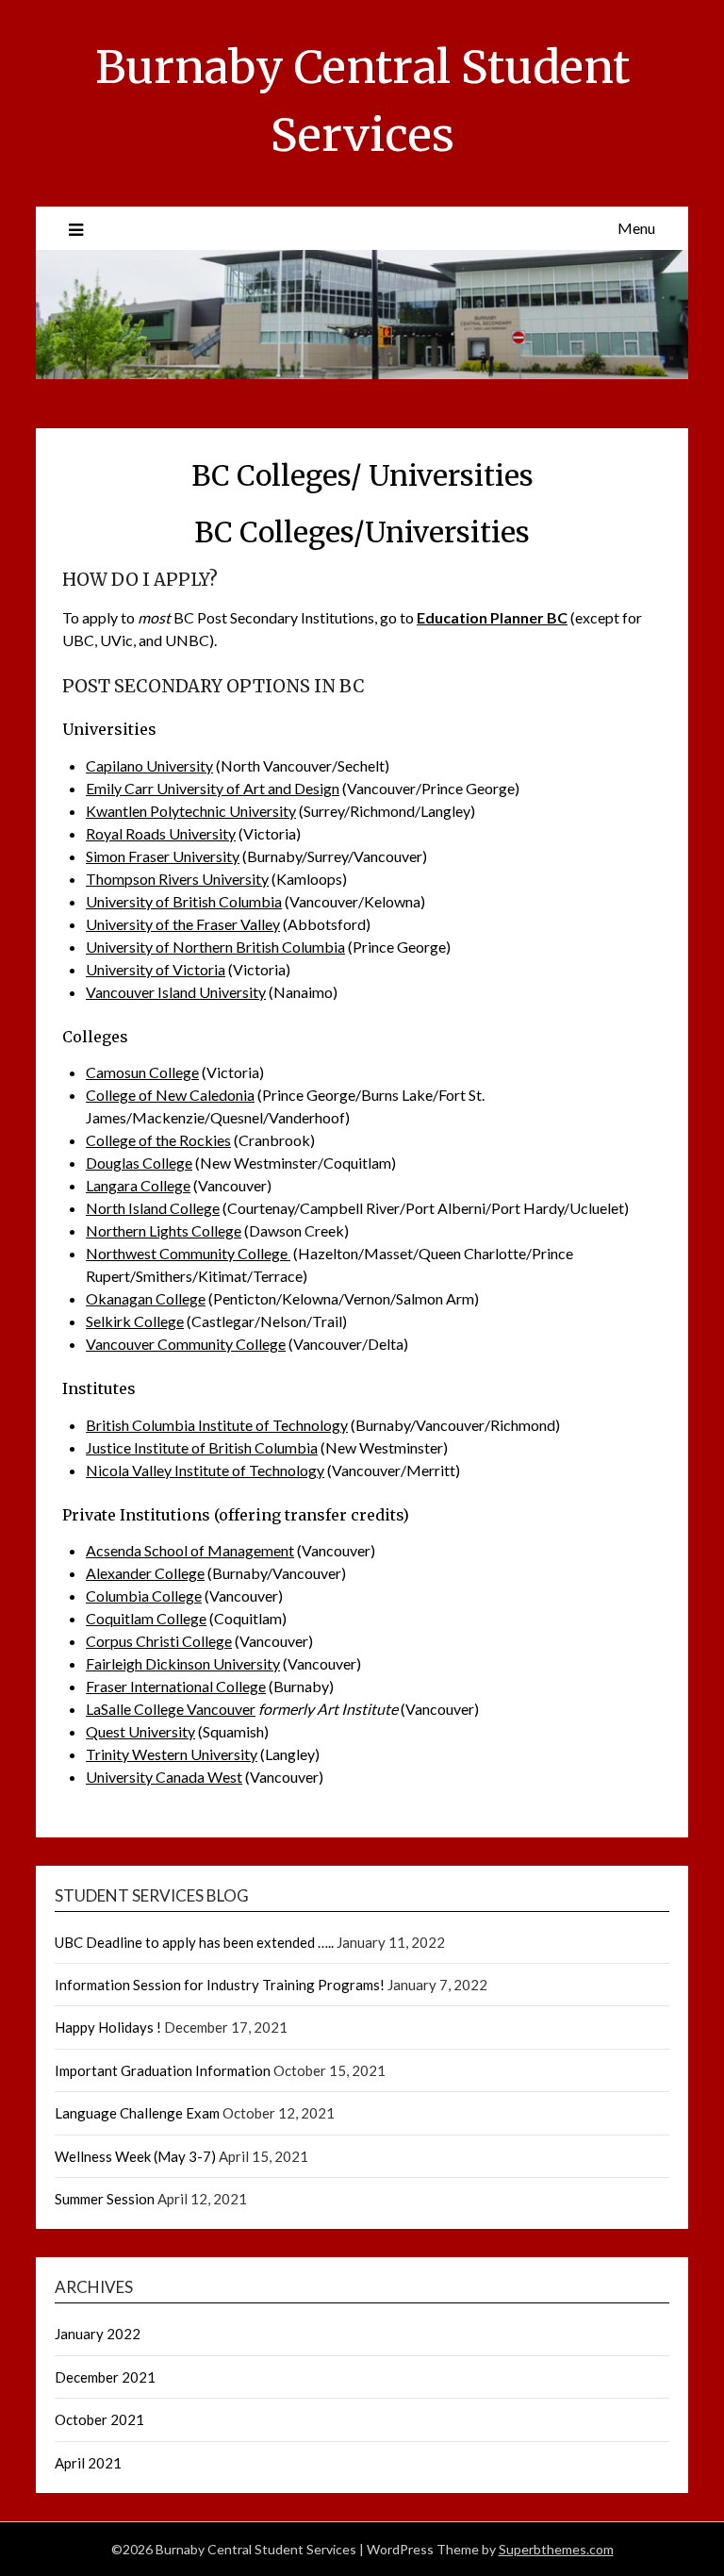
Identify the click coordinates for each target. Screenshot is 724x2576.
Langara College (138, 1185)
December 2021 (105, 2377)
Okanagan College (146, 1298)
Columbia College (144, 1595)
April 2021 (88, 2463)
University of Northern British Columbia (215, 947)
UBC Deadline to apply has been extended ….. (194, 1942)
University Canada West (164, 1777)
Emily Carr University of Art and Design (213, 788)
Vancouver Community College (186, 1344)
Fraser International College (176, 1686)
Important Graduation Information (163, 2070)
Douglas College (139, 1163)
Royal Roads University (161, 833)
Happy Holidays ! (108, 2027)
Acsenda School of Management (190, 1550)
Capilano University (149, 765)
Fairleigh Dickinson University (183, 1663)
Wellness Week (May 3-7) (135, 2156)
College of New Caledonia (170, 1095)
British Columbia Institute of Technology (217, 1425)
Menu (636, 228)
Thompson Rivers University (177, 879)
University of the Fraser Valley (183, 924)
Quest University (140, 1731)
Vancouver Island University (176, 992)
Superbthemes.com (556, 2549)
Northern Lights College (164, 1230)
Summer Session (105, 2199)
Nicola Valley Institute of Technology (205, 1470)
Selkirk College (135, 1321)
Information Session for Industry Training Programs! (220, 1985)
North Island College (153, 1208)
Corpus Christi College (159, 1641)
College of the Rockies (158, 1140)
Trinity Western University (172, 1754)
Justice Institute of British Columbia (202, 1447)
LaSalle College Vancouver (171, 1709)
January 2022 (98, 2334)
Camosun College (142, 1072)
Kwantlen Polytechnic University (191, 811)
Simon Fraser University (163, 856)
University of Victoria (156, 969)
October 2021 (99, 2419)
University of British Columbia (184, 901)
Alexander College (145, 1573)
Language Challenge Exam (137, 2113)
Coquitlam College (146, 1618)
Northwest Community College (188, 1253)
